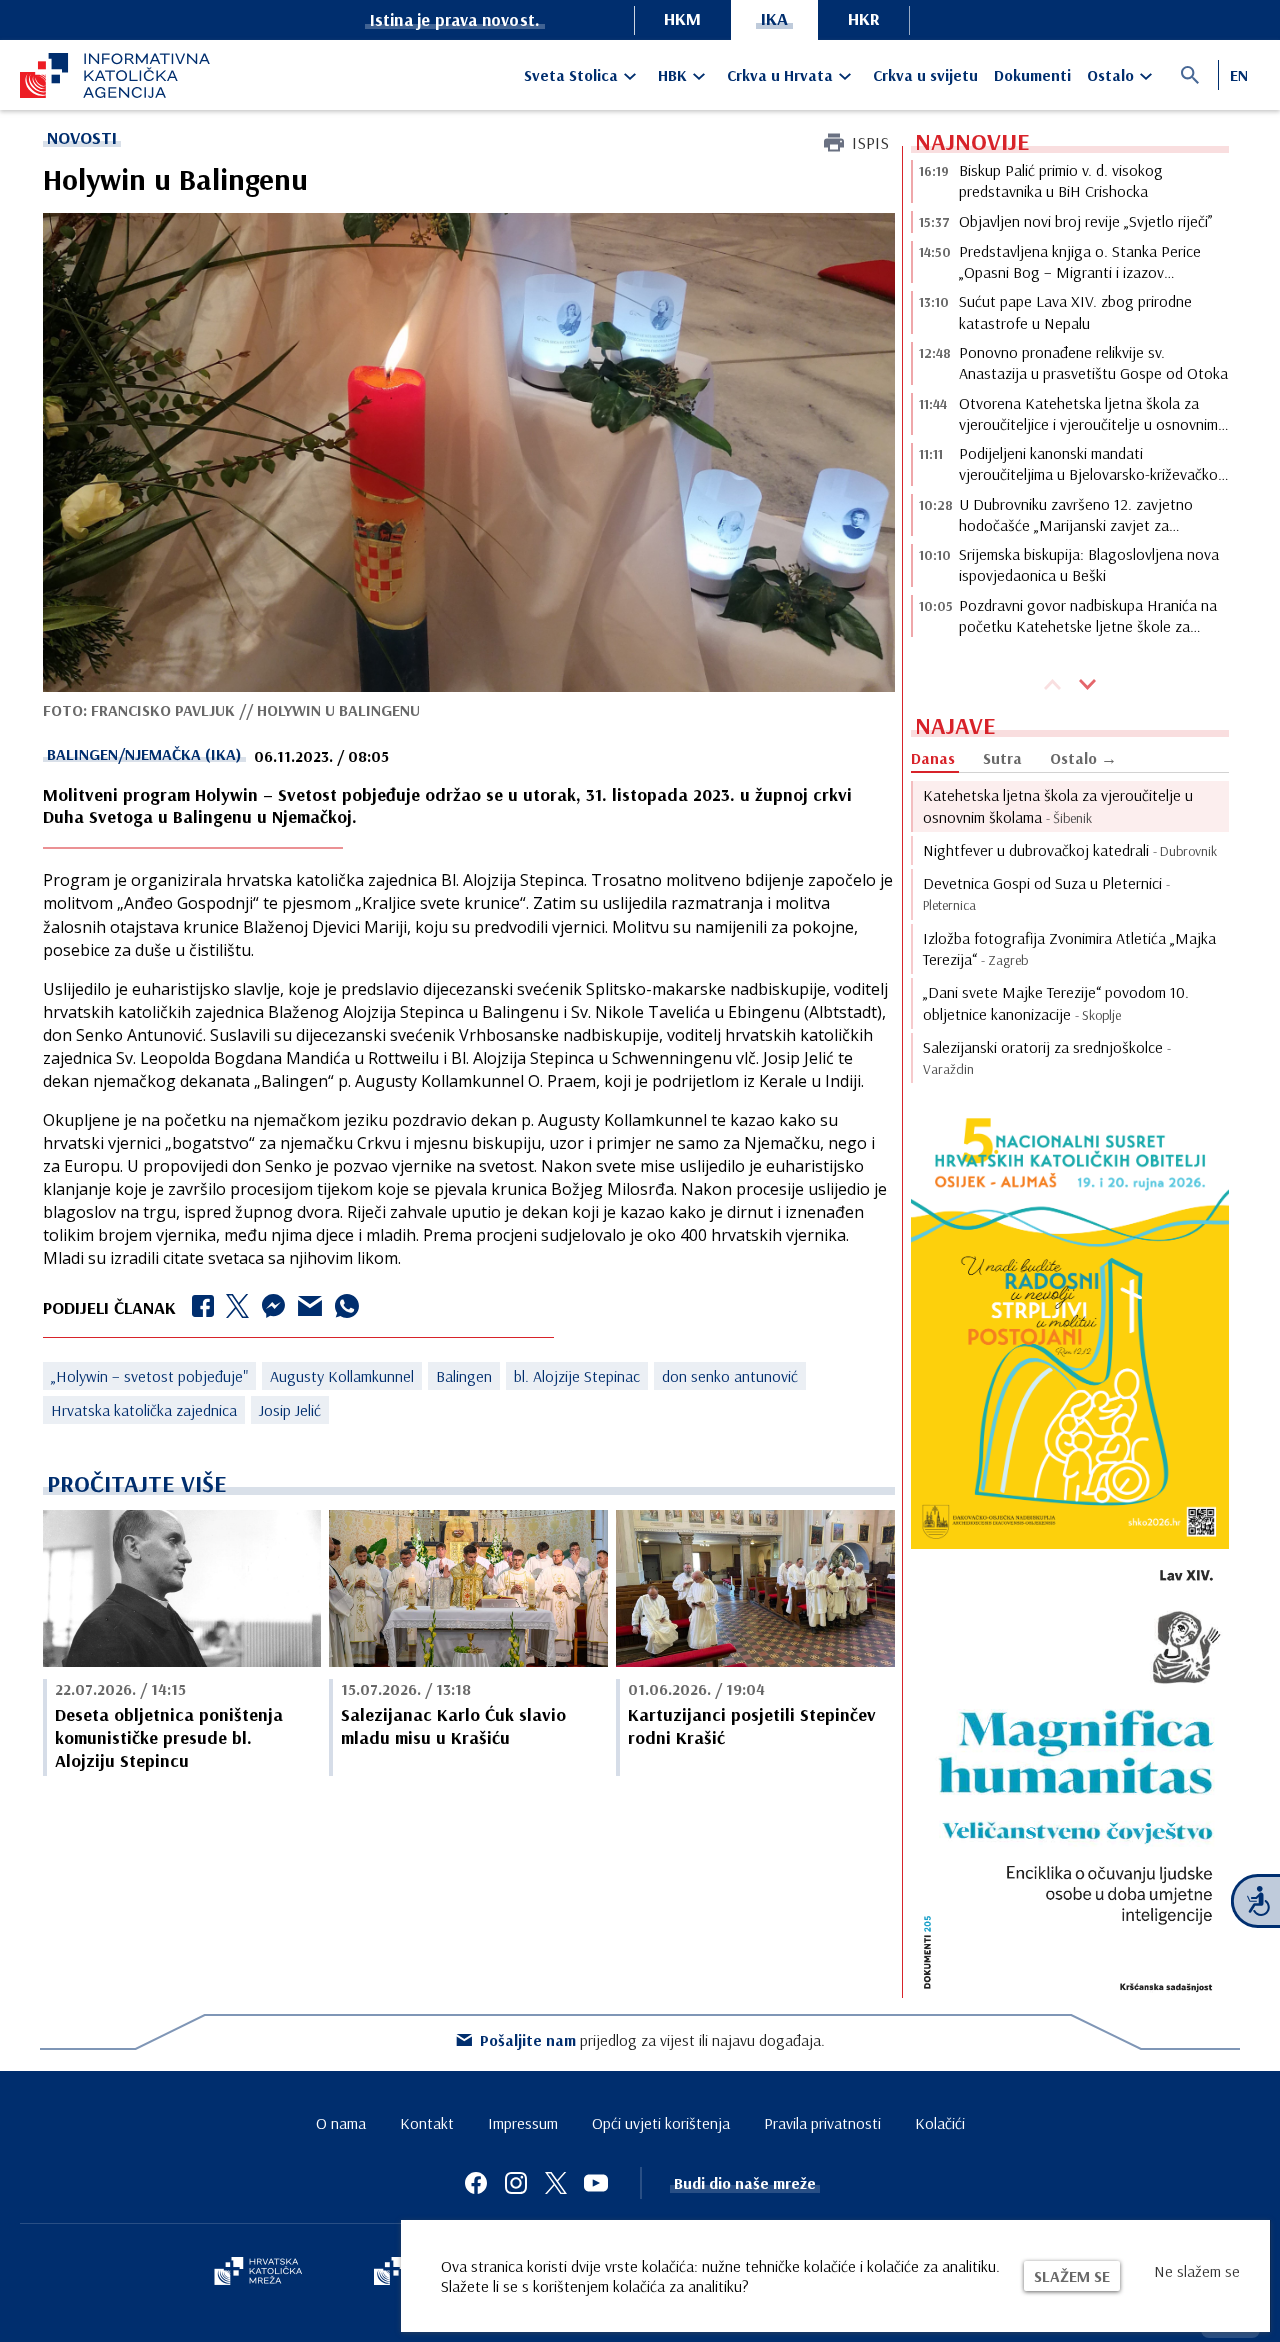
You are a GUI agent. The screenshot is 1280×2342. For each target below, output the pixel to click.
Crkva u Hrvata (780, 75)
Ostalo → (1083, 758)
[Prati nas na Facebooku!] (476, 2183)
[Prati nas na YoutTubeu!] (596, 2183)
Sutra (1002, 758)
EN (1239, 75)
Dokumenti (1032, 75)
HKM (682, 18)
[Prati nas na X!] (556, 2183)
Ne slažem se (1197, 2271)
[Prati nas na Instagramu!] (516, 2183)
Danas (933, 758)
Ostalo (1110, 75)
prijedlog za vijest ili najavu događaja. (652, 2040)
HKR (864, 18)
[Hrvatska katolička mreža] (258, 2273)
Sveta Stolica (571, 75)
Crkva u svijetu (925, 75)
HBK (672, 75)
